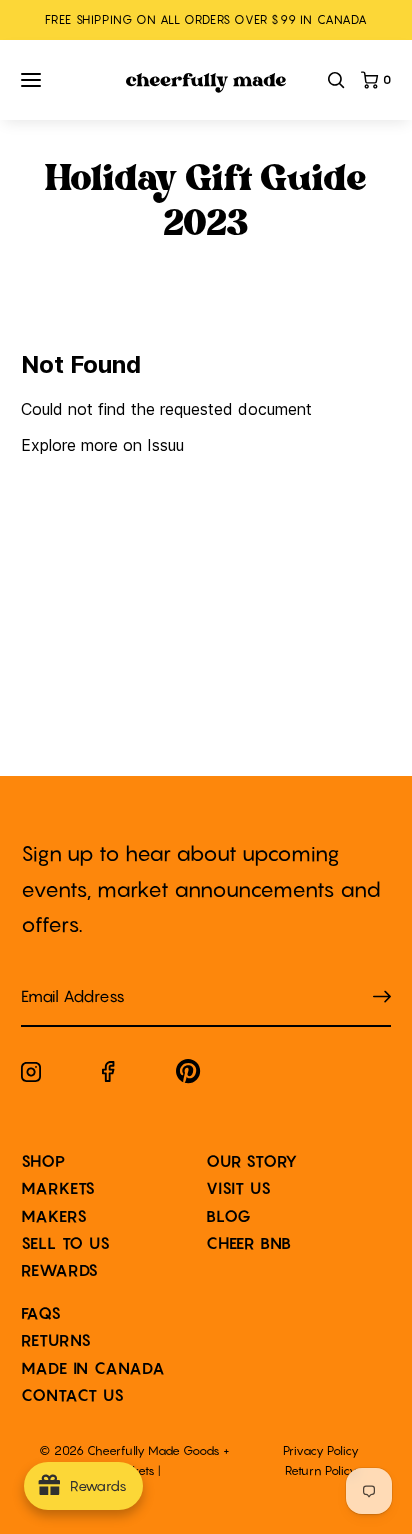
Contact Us (73, 1395)
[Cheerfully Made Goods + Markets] (205, 83)
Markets (59, 1188)
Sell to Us (66, 1243)
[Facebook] (108, 1075)
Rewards (60, 1270)
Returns (57, 1340)
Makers (54, 1216)
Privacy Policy (321, 1450)
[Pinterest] (188, 1075)
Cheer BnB (249, 1243)
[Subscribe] (382, 997)
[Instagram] (31, 1076)
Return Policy (321, 1470)
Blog (229, 1216)
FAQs (41, 1313)
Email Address (61, 976)
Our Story (252, 1161)
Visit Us (238, 1188)
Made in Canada (93, 1368)
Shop (43, 1161)
